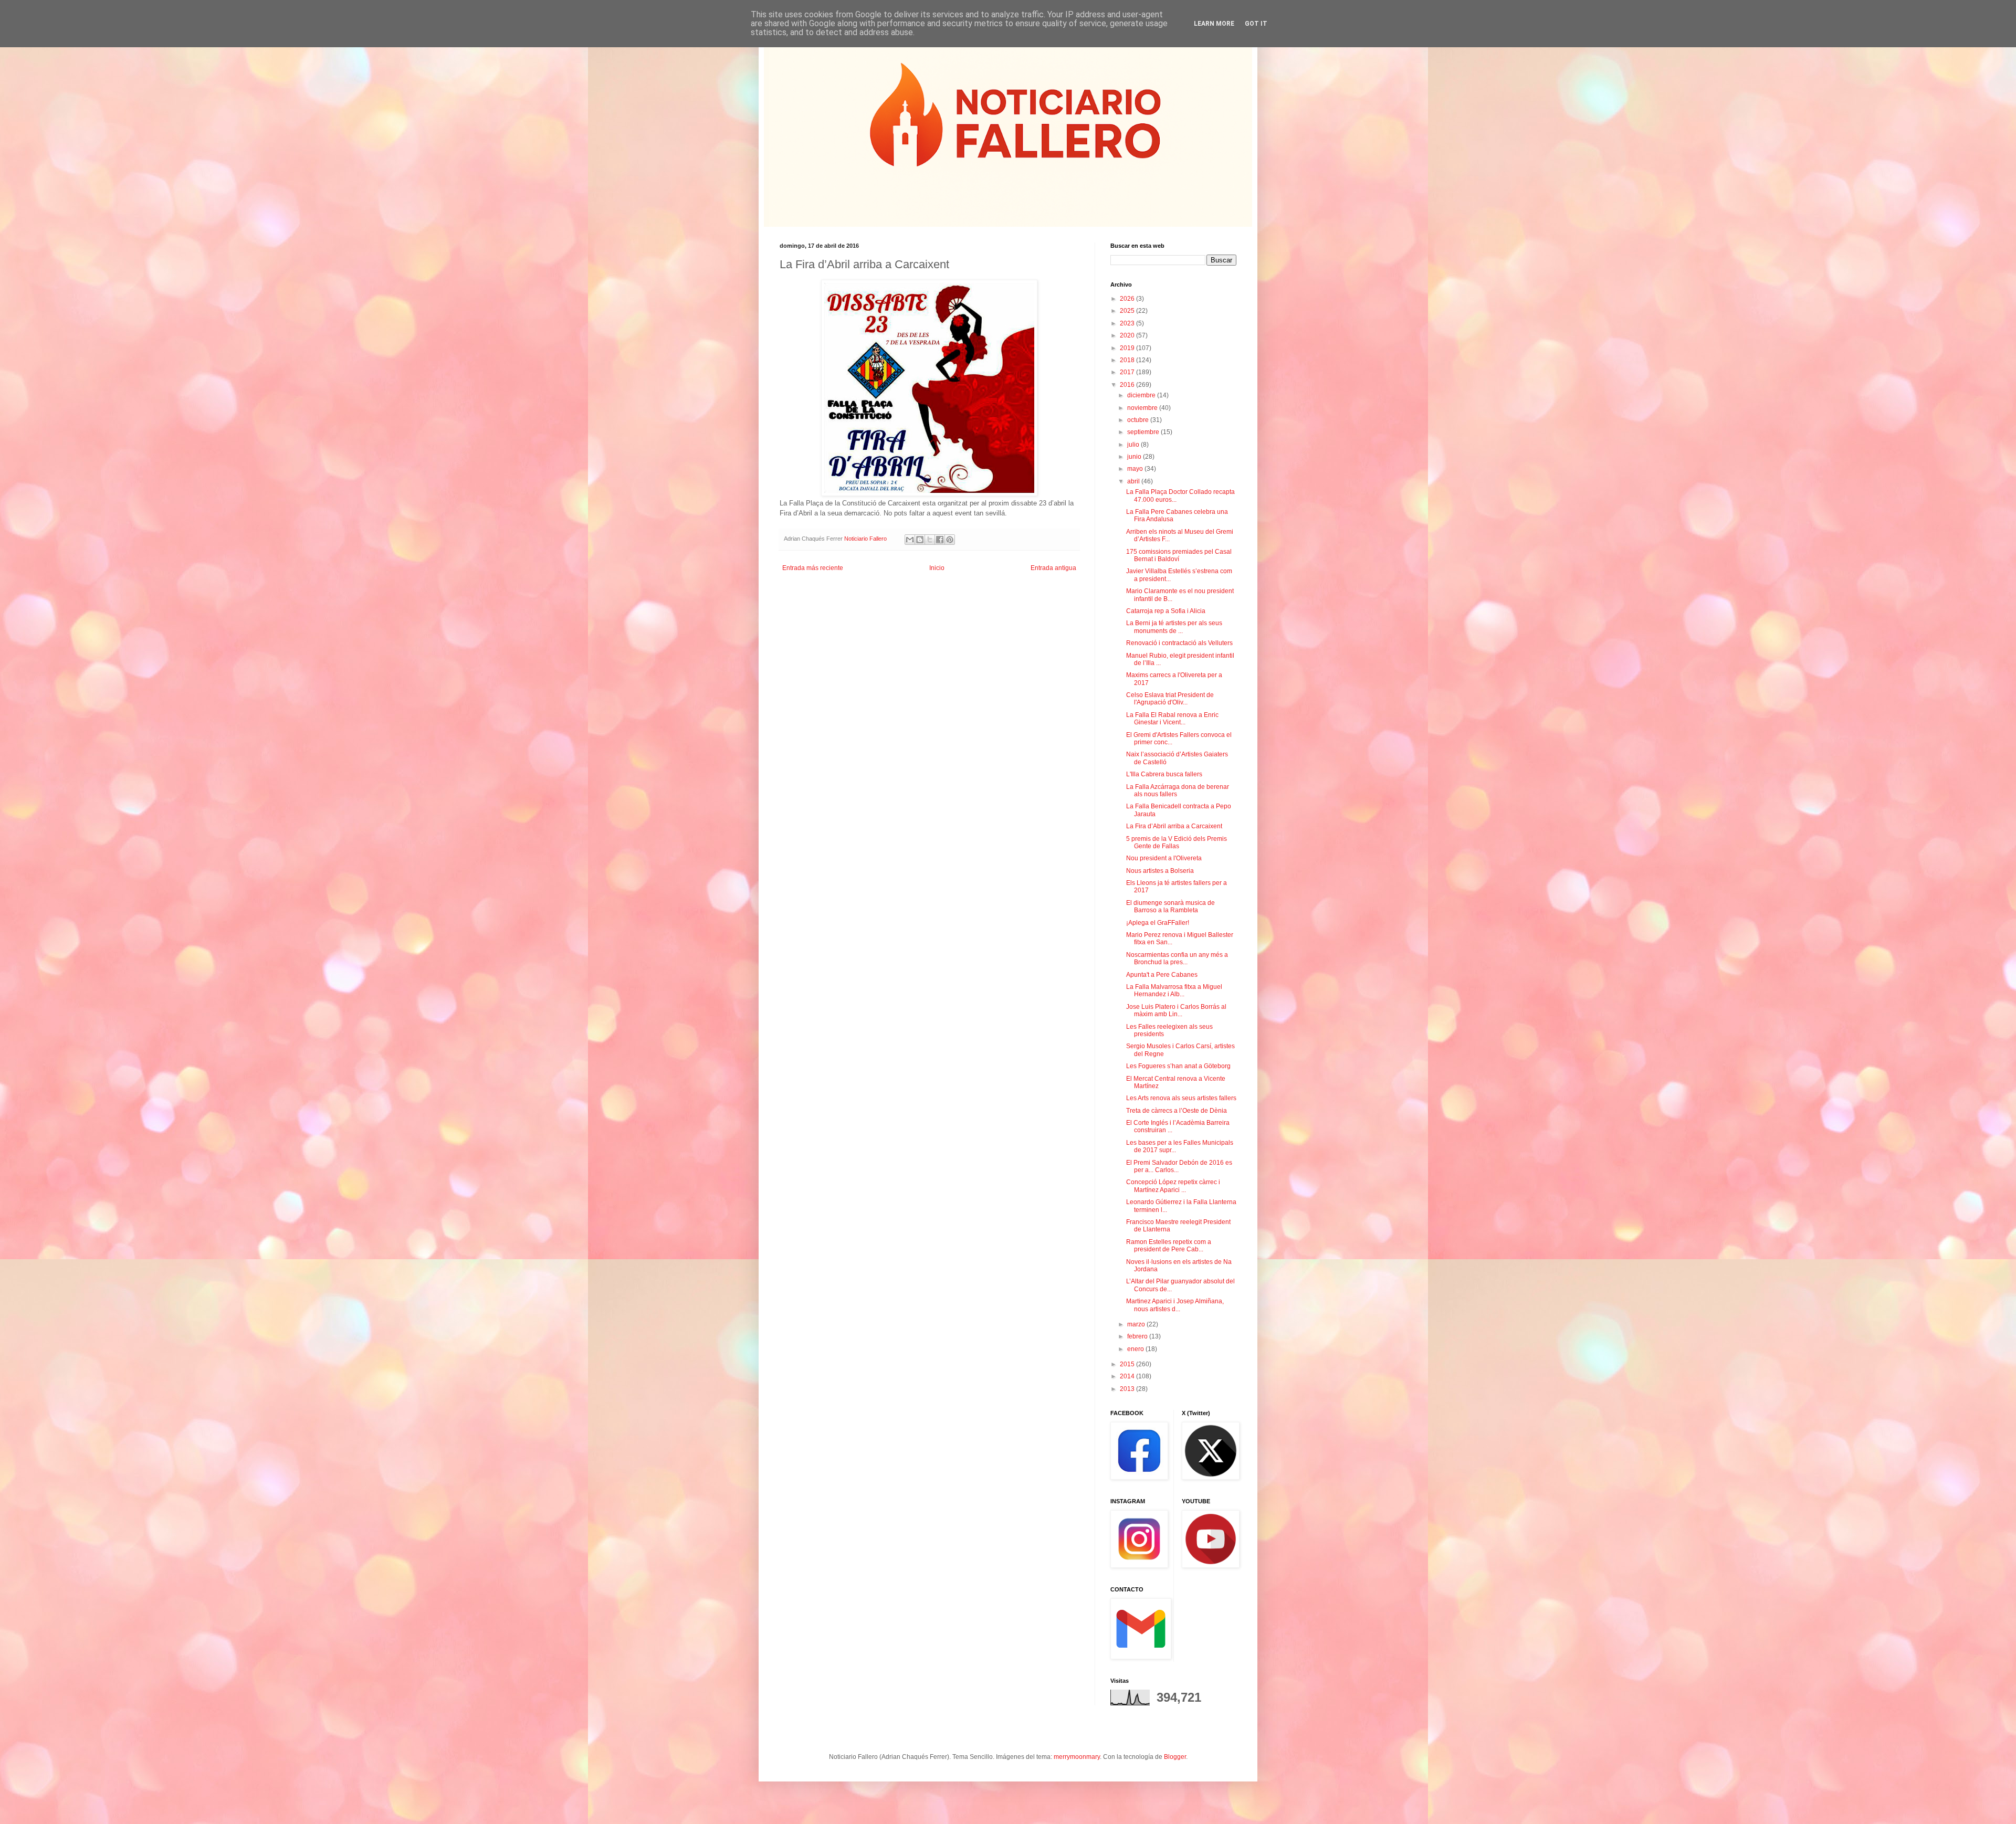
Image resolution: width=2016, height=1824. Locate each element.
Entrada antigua (1053, 568)
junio (1135, 457)
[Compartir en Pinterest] (950, 540)
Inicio (937, 568)
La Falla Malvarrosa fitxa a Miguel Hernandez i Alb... (1174, 990)
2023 (1128, 323)
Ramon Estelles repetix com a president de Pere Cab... (1169, 1246)
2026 (1128, 299)
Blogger (1175, 1757)
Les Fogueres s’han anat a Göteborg (1178, 1066)
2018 (1128, 360)
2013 (1128, 1389)
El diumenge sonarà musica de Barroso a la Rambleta (1170, 906)
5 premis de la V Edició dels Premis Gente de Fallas (1177, 842)
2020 (1128, 335)
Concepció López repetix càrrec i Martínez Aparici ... (1173, 1186)
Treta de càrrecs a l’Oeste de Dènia (1177, 1111)
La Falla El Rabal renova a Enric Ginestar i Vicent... (1172, 719)
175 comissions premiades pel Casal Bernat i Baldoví (1179, 555)
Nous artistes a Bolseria (1160, 871)
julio (1134, 445)
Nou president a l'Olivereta (1164, 858)
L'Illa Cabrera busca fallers (1164, 774)
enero (1136, 1349)
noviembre (1143, 408)
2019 (1128, 348)
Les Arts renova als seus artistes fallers (1181, 1098)
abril (1134, 481)
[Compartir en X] (930, 540)
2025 (1128, 311)
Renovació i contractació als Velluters (1179, 643)
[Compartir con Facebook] (940, 540)
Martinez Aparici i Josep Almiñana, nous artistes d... (1175, 1305)
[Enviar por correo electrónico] (910, 540)
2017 (1128, 372)
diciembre (1142, 395)
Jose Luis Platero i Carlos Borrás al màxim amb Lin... (1176, 1010)
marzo (1137, 1324)
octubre (1139, 420)
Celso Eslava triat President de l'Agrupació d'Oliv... (1170, 699)
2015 (1128, 1364)
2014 (1128, 1376)
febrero (1138, 1336)
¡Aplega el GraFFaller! (1158, 923)
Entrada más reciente (813, 568)
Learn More (1214, 24)
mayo (1136, 469)
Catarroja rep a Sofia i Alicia (1166, 611)
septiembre (1144, 432)
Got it (1256, 24)
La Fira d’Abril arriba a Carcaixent (1174, 826)
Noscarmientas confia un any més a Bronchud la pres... (1177, 958)
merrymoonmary (1077, 1757)
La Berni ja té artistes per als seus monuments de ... (1174, 627)
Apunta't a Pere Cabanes (1162, 975)
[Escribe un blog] (920, 540)
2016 (1128, 385)
